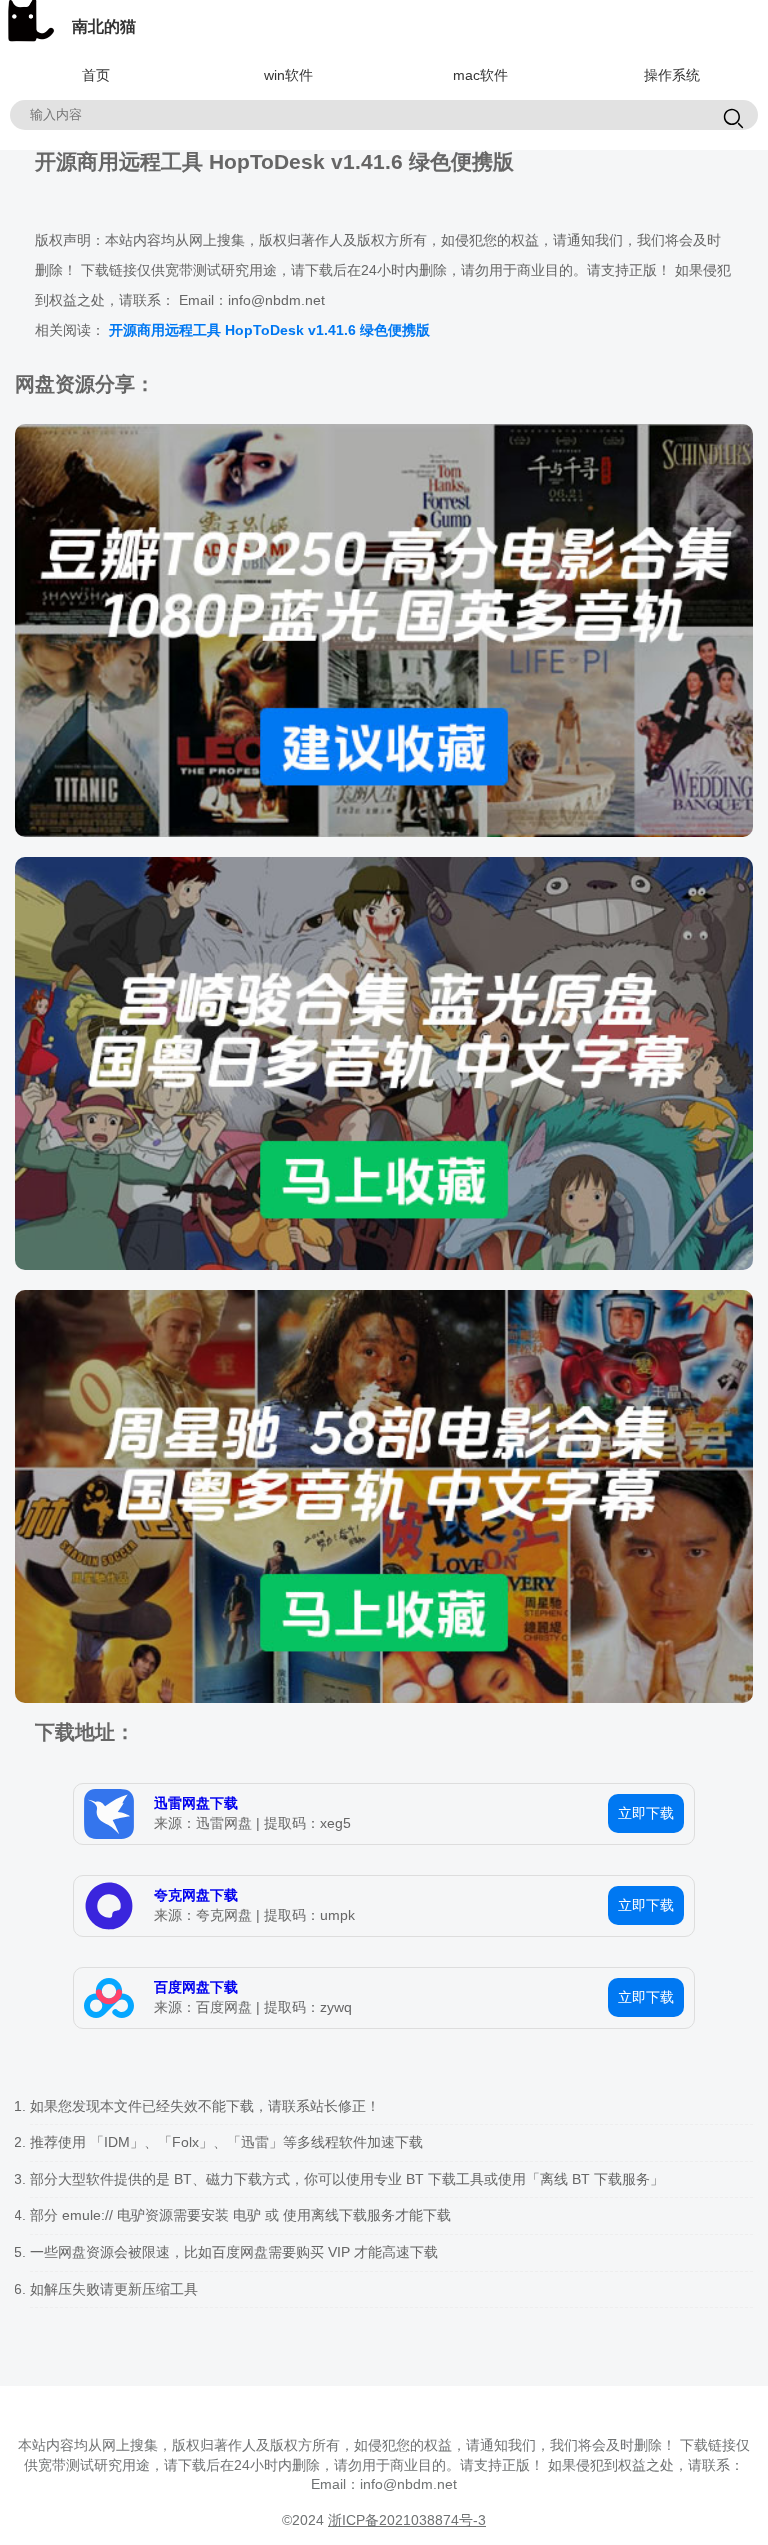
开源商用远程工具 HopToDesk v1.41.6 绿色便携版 (269, 330)
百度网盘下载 (196, 1987)
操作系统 (672, 75)
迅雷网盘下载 (196, 1803)
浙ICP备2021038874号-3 (407, 2520)
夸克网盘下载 (196, 1895)
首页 (96, 75)
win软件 (288, 75)
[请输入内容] (733, 120)
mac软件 (480, 75)
